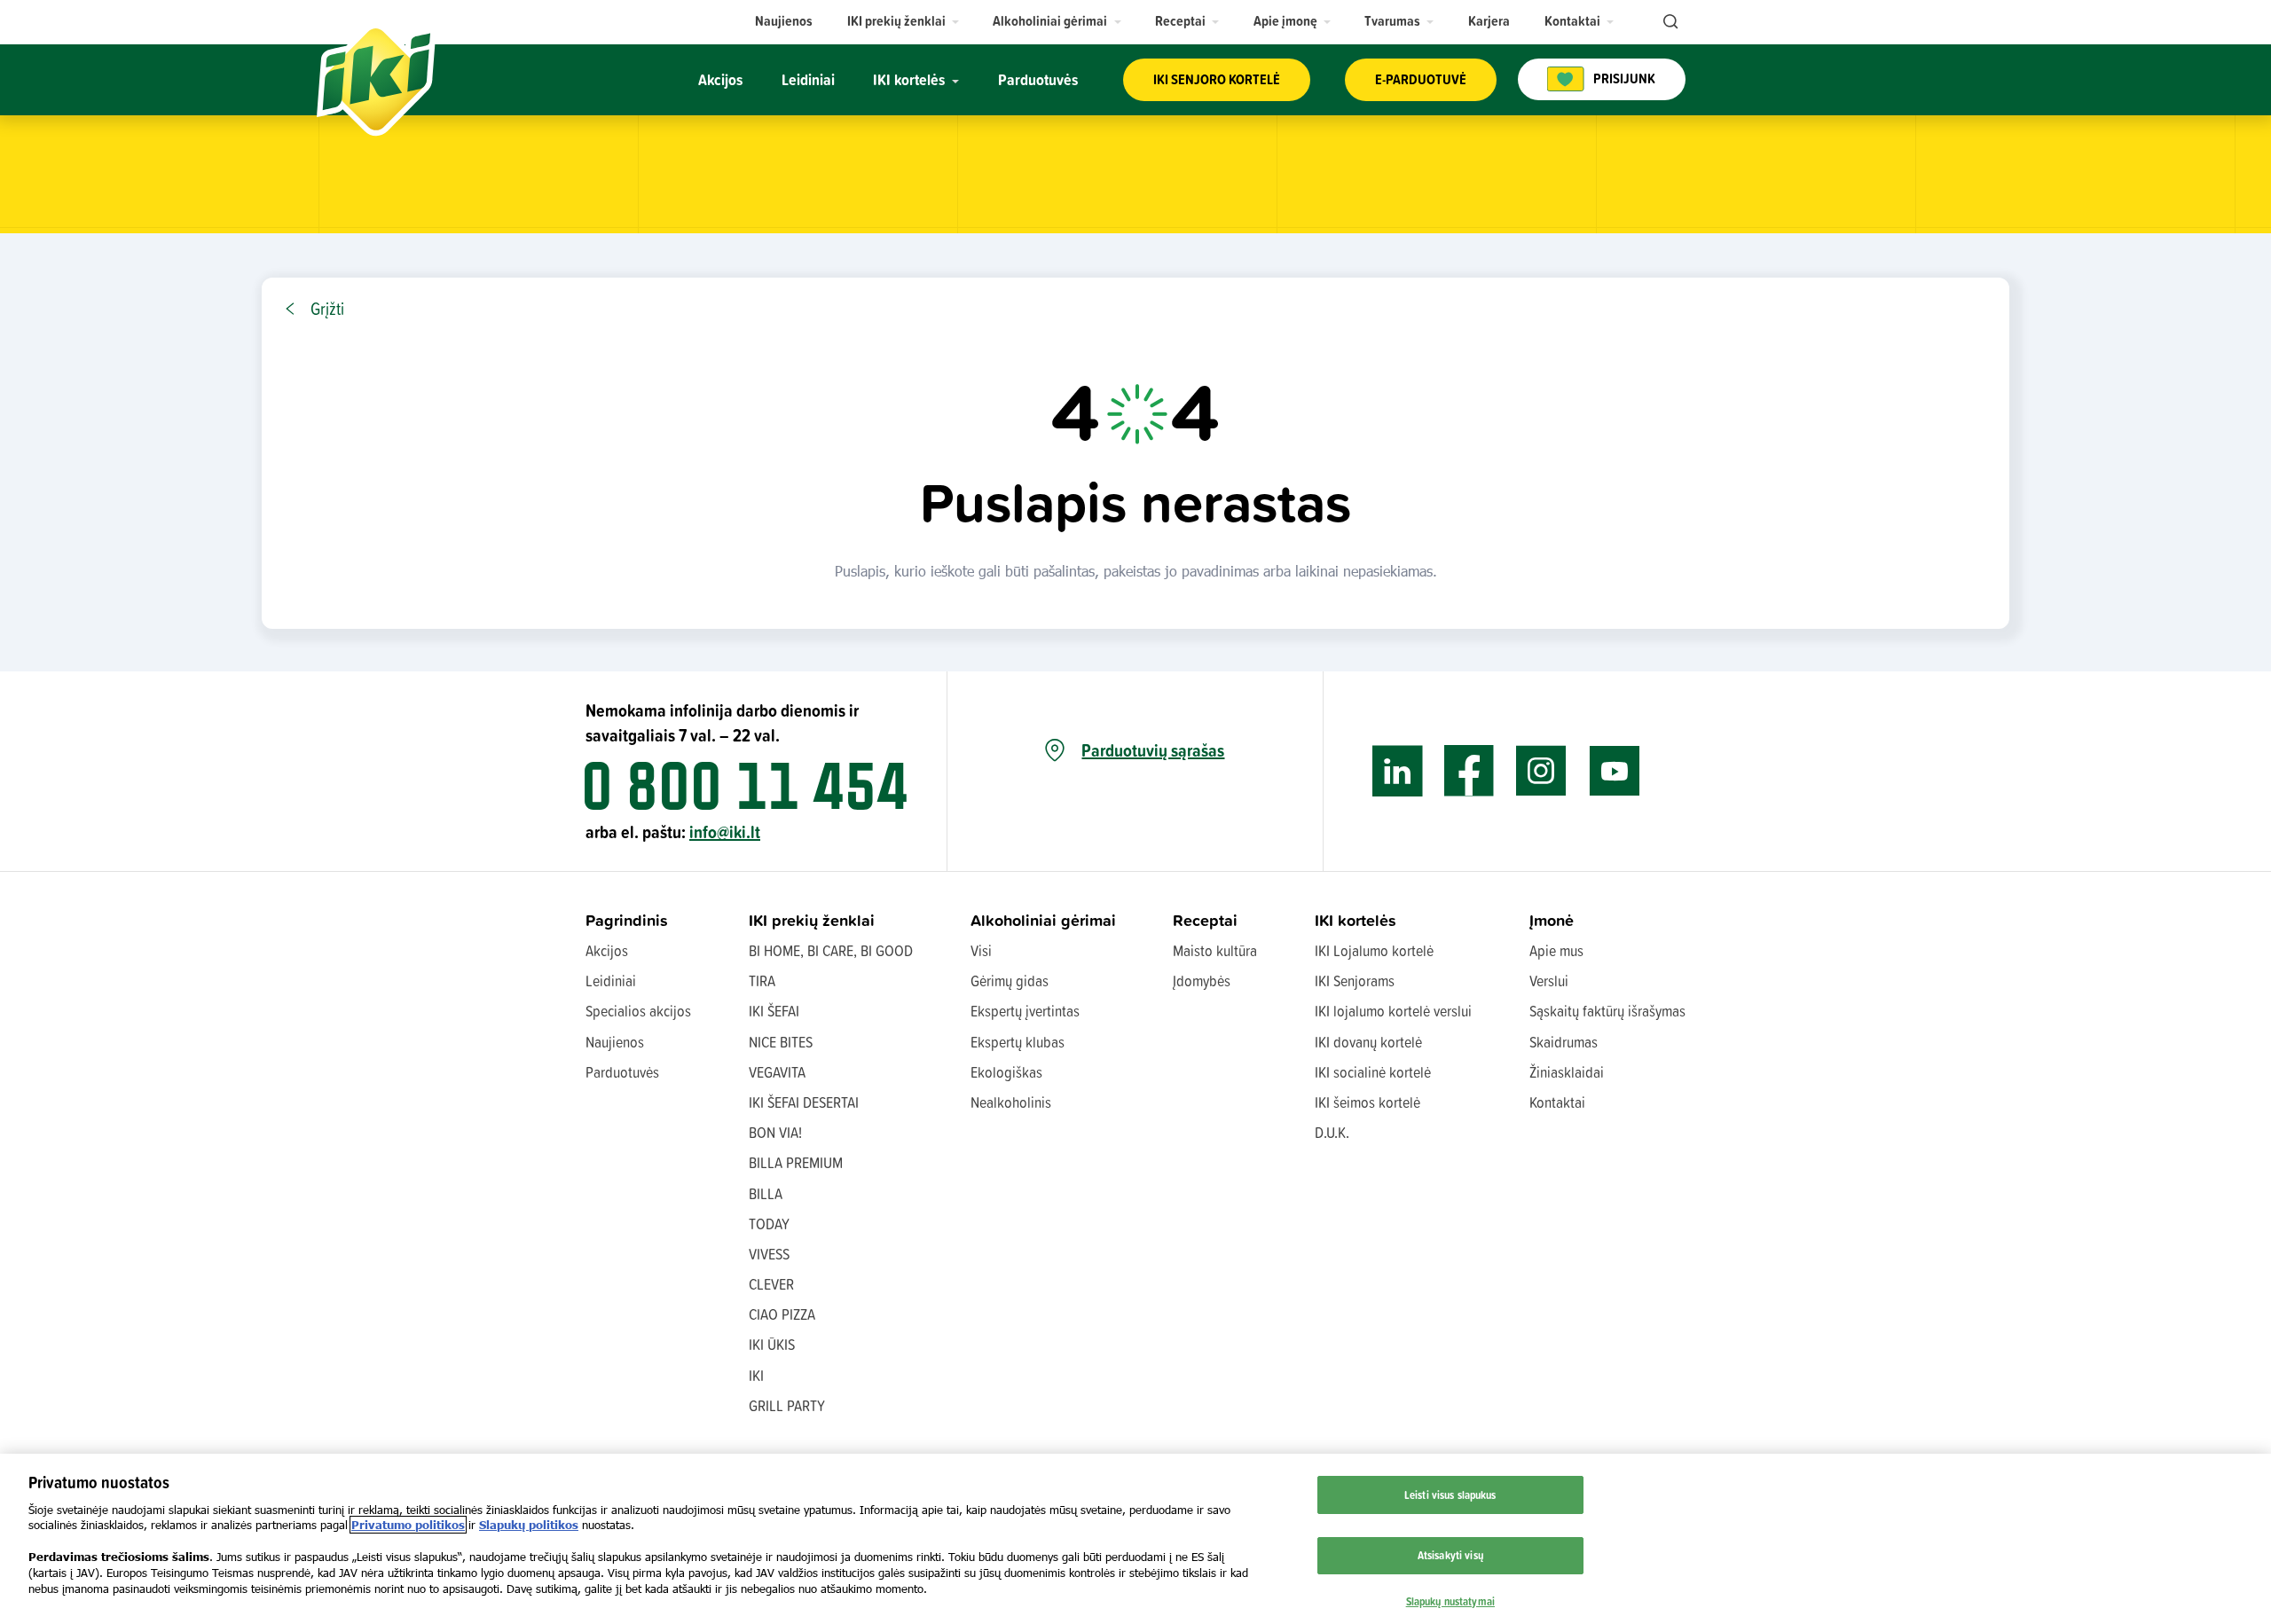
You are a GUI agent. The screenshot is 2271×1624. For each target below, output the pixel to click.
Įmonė (1552, 920)
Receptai (1205, 920)
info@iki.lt (725, 832)
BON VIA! (775, 1132)
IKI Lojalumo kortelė (1374, 950)
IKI (756, 1375)
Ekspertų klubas (1018, 1042)
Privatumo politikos (408, 1525)
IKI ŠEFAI (774, 1011)
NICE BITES (781, 1042)
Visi (981, 950)
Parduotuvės (622, 1072)
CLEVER (771, 1284)
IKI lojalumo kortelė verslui (1393, 1011)
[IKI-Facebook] (1469, 771)
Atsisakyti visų (1450, 1554)
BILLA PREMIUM (796, 1162)
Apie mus (1556, 950)
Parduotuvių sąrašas (1153, 750)
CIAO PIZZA (782, 1314)
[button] (904, 21)
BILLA (766, 1193)
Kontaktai (1557, 1102)
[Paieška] (1669, 22)
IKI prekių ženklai (812, 920)
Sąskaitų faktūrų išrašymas (1607, 1011)
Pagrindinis (627, 920)
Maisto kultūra (1215, 950)
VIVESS (769, 1254)
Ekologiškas (1006, 1072)
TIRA (762, 981)
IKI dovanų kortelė (1368, 1042)
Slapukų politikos (529, 1525)
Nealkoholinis (1011, 1102)
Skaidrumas (1564, 1042)
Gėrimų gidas (1010, 981)
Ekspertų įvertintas (1025, 1011)
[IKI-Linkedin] (1398, 771)
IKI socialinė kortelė (1373, 1072)
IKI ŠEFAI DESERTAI (804, 1102)
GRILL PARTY (787, 1405)
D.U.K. (1332, 1132)
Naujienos (615, 1042)
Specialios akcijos (638, 1011)
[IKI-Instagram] (1541, 771)
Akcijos (607, 950)
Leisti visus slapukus (1450, 1495)
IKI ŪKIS (772, 1344)
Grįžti (327, 309)
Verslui (1549, 981)
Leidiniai (611, 981)
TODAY (769, 1224)
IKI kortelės (1356, 920)
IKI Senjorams (1355, 981)
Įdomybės (1202, 981)
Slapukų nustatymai (1450, 1600)
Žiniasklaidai (1567, 1072)
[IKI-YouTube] (1614, 771)
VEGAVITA (777, 1072)
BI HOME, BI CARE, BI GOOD (831, 950)
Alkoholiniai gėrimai (1043, 920)
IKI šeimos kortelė (1367, 1102)
